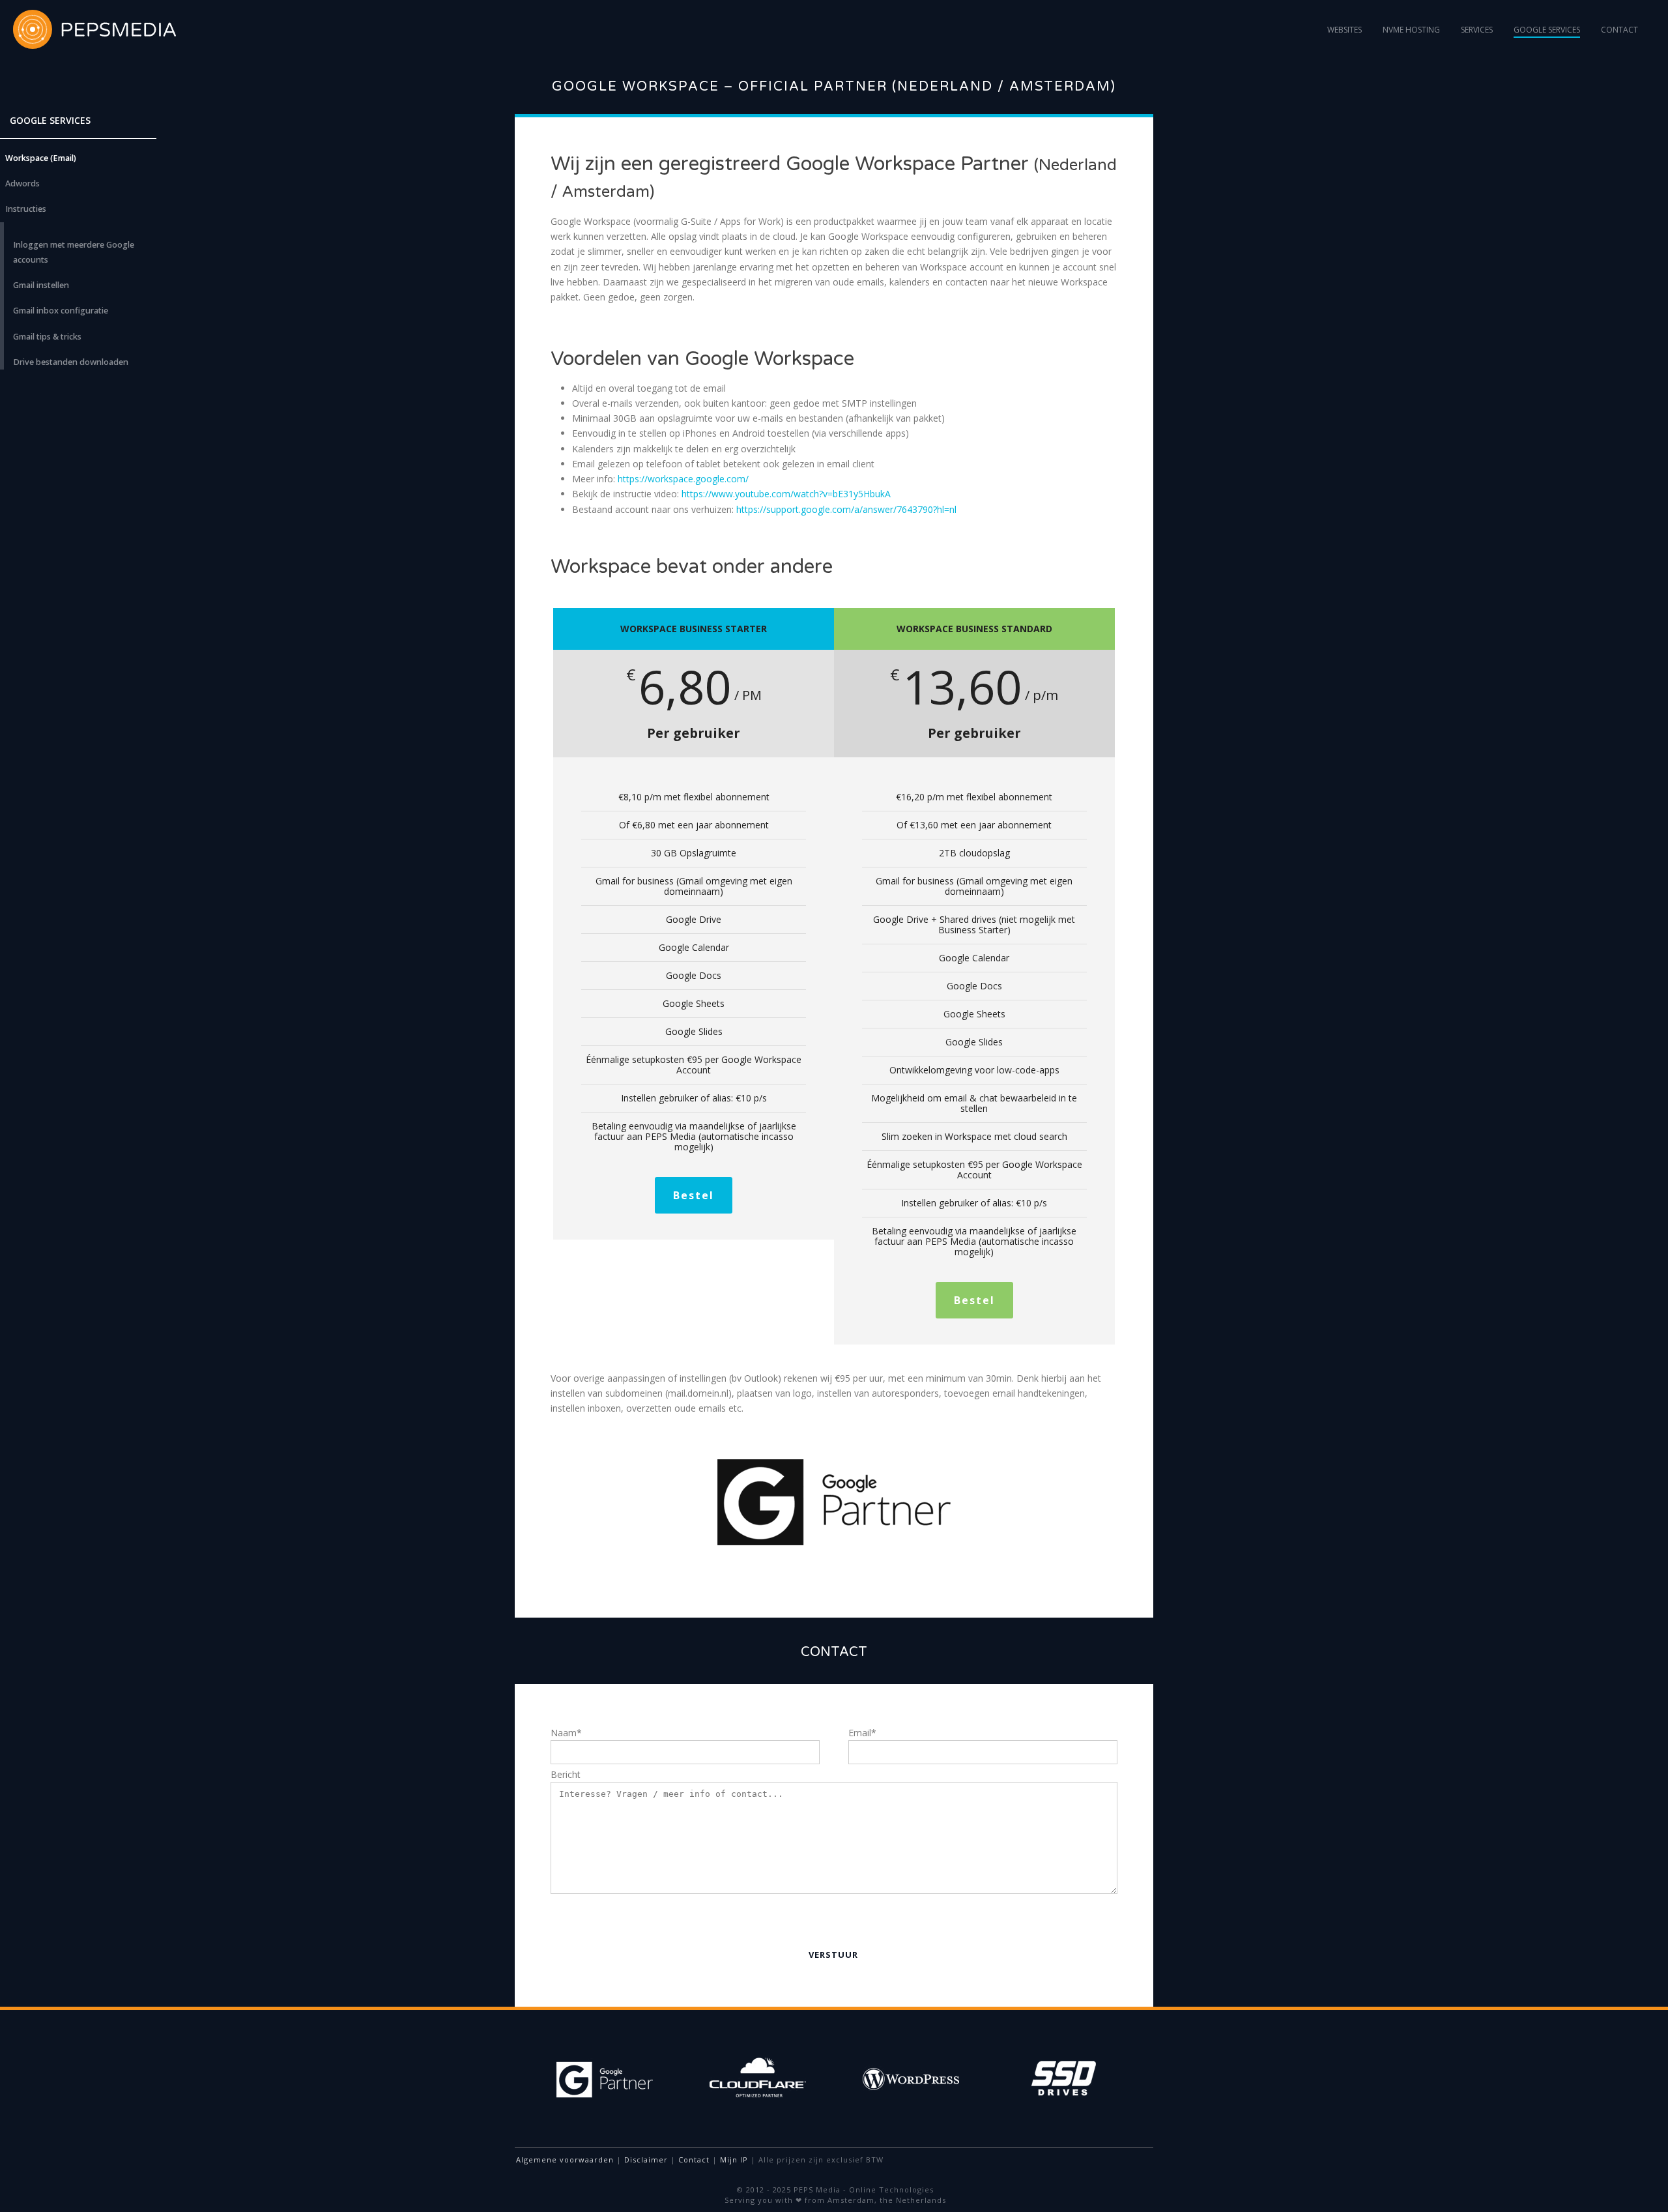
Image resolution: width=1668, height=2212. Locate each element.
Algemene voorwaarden (565, 2160)
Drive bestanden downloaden (71, 362)
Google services (1547, 30)
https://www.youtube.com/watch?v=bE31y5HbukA (786, 494)
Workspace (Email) (41, 158)
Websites (1344, 30)
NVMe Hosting (1411, 30)
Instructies (26, 209)
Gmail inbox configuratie (61, 311)
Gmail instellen (41, 285)
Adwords (22, 183)
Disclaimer (646, 2160)
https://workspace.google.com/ (683, 479)
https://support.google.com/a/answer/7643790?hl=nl (846, 509)
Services (1477, 30)
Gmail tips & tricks (47, 337)
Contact (1619, 30)
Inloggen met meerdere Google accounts (74, 252)
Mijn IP (734, 2160)
